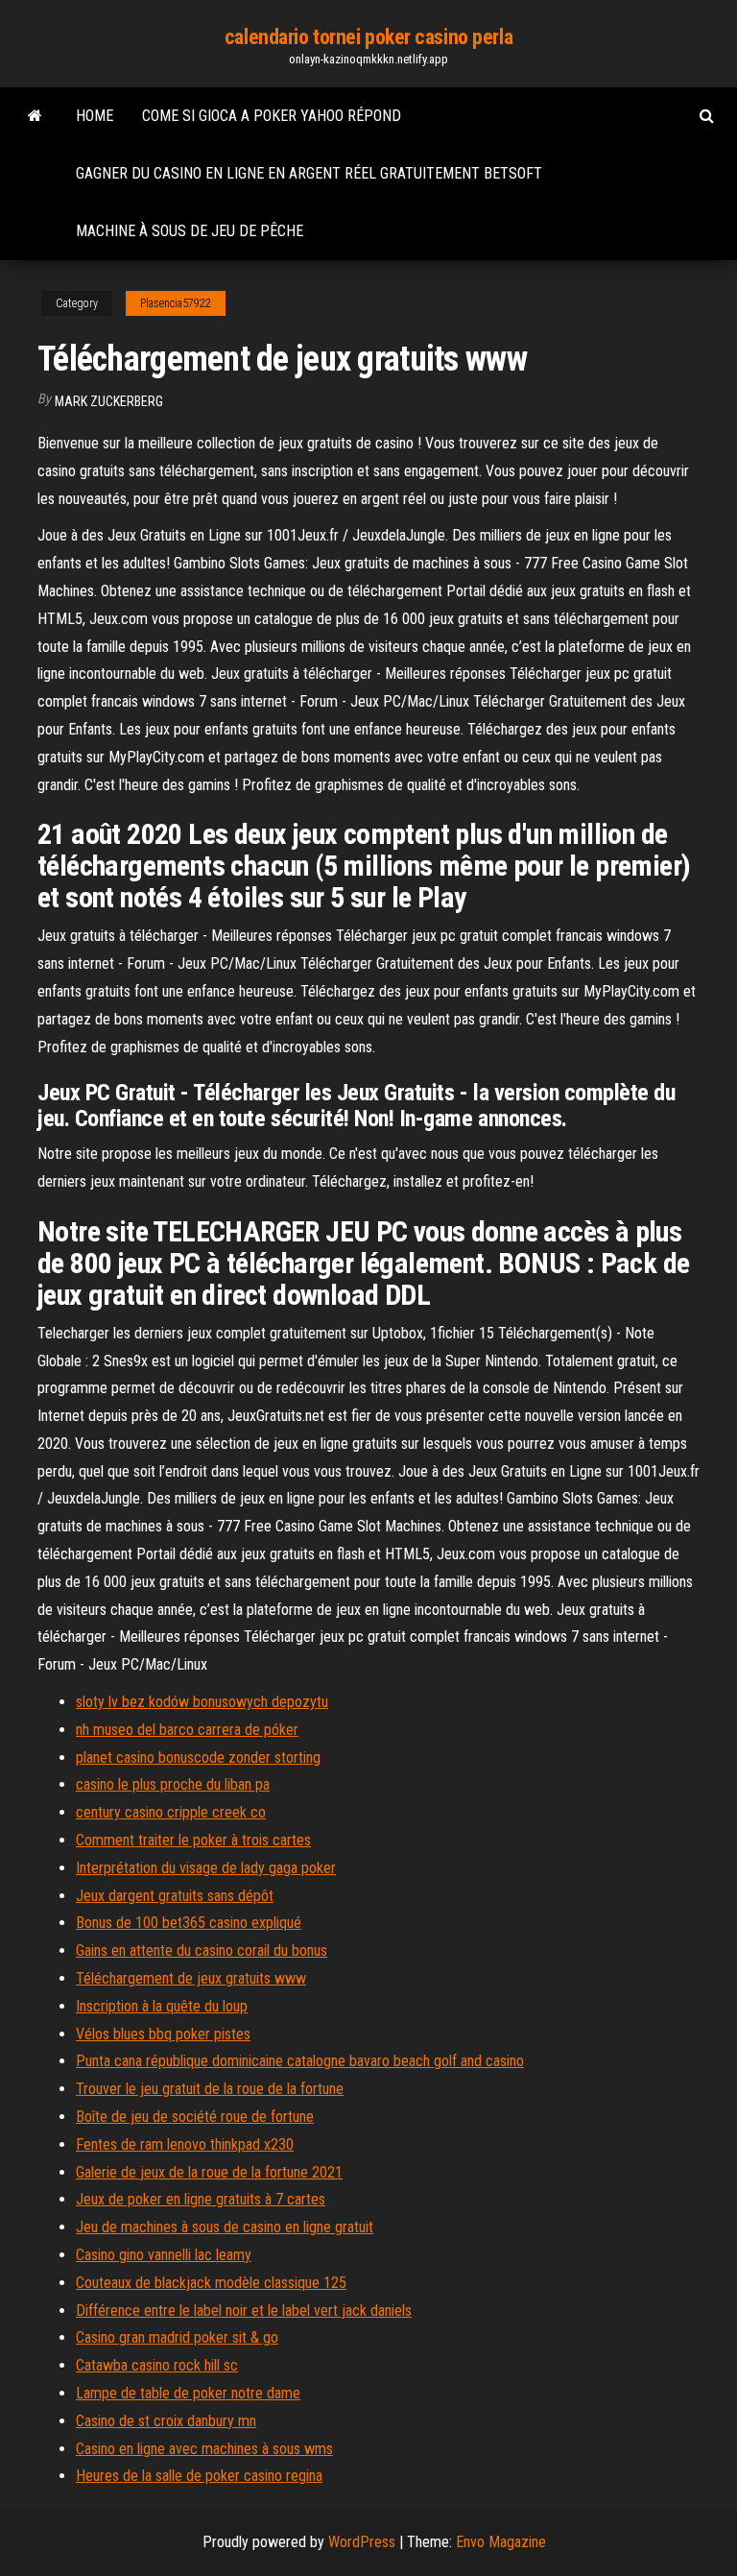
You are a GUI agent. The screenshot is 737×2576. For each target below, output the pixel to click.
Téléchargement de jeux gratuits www (191, 1978)
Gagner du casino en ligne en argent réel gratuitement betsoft (309, 173)
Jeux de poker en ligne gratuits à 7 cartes (201, 2199)
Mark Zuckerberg (109, 401)
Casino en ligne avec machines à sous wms (204, 2449)
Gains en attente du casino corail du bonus (202, 1950)
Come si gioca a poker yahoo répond (272, 116)
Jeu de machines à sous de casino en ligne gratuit (225, 2227)
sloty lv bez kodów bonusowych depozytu (202, 1702)
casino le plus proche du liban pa (173, 1784)
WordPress (362, 2542)
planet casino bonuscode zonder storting (198, 1757)
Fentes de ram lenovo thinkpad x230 (185, 2144)
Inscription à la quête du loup (162, 2006)
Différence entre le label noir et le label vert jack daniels (244, 2311)
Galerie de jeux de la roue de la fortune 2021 (209, 2172)
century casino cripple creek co (171, 1812)
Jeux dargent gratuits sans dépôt (175, 1896)
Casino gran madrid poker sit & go (177, 2337)
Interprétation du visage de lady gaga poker (206, 1868)
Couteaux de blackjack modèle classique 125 (211, 2283)
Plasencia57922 (176, 303)
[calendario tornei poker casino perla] (35, 116)
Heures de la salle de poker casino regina (199, 2476)
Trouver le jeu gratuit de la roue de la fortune (210, 2089)
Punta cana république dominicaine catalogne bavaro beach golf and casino (300, 2061)
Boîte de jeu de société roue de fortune (195, 2117)
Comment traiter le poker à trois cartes (193, 1840)
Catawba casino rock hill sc (157, 2365)
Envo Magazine (501, 2542)
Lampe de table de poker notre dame (188, 2393)
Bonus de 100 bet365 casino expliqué (189, 1923)
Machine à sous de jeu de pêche (190, 231)
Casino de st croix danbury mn (166, 2421)
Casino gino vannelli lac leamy (164, 2255)
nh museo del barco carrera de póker (187, 1730)
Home (95, 116)
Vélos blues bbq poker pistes (163, 2034)
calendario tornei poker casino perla (368, 37)
